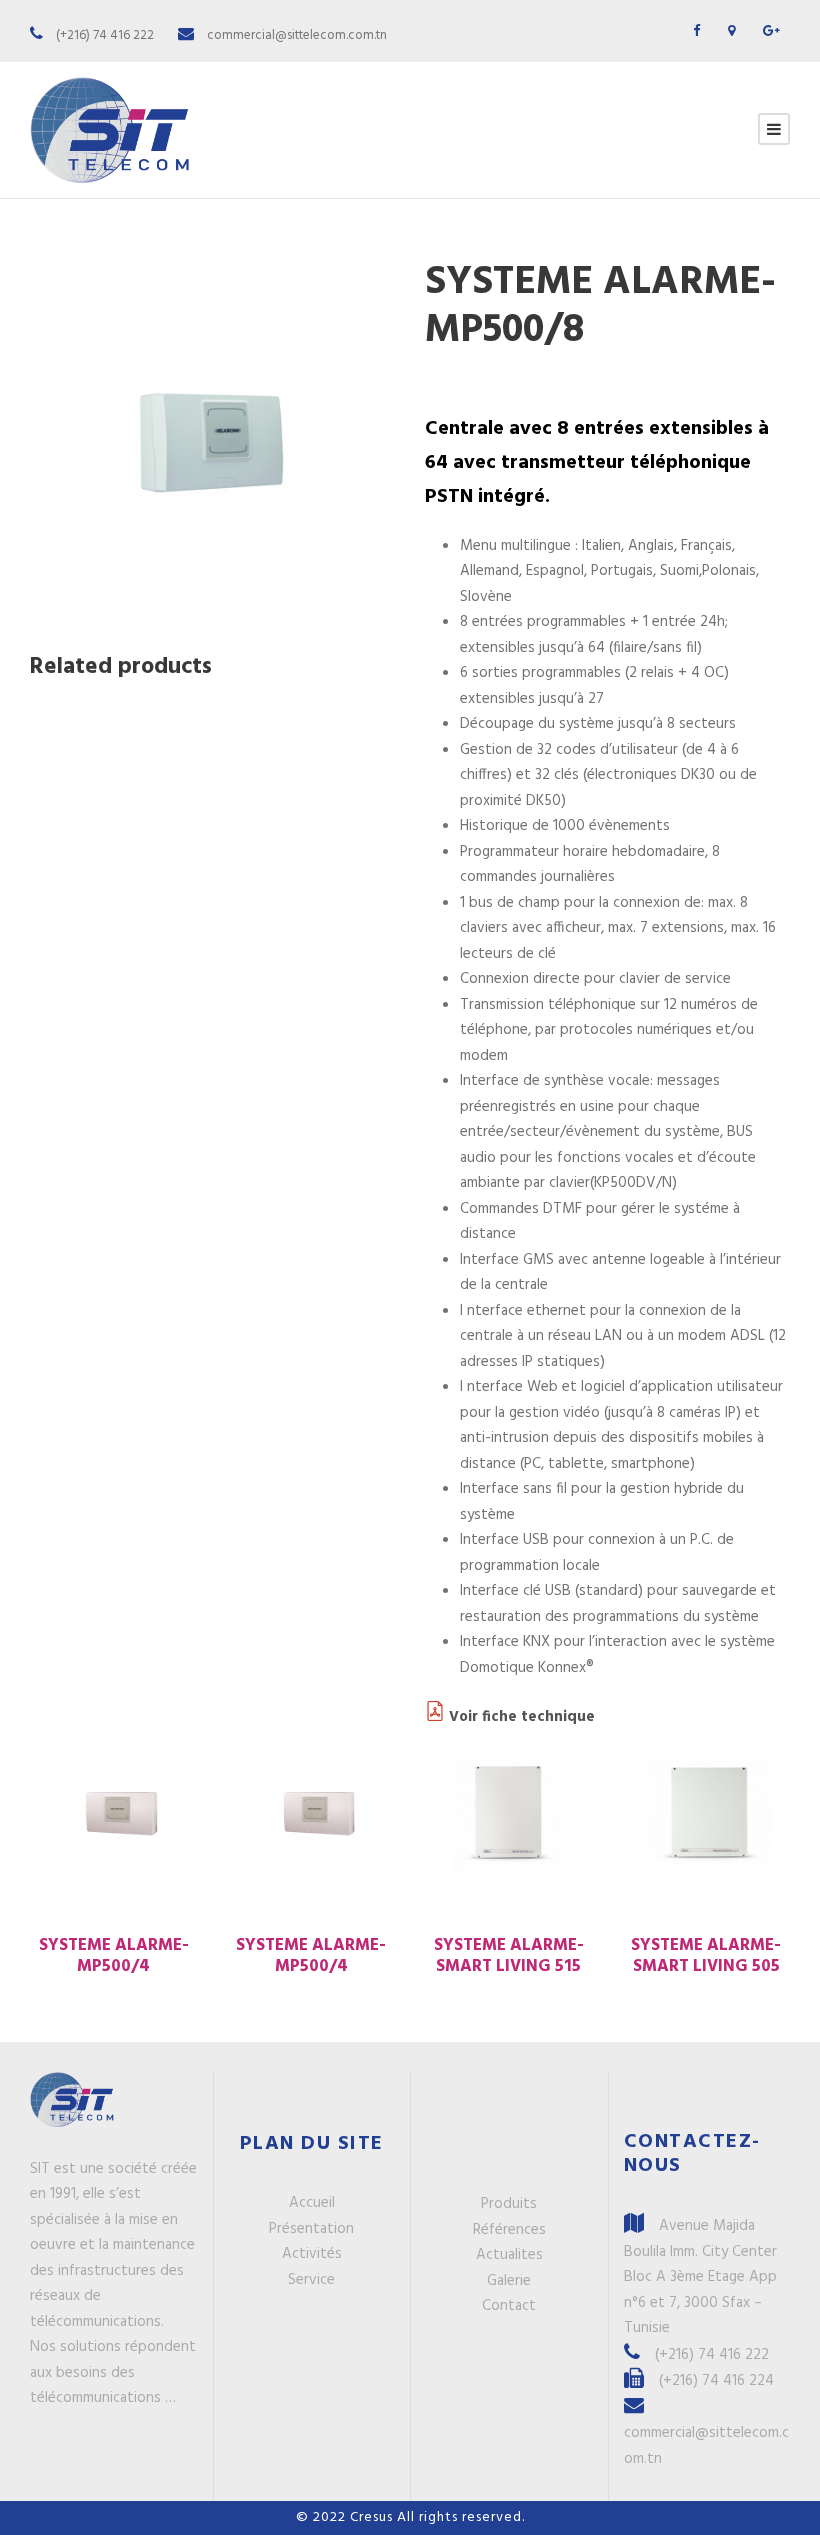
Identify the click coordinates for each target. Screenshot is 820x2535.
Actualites (509, 2255)
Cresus (373, 2517)
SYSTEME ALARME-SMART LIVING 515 (509, 1955)
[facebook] (696, 31)
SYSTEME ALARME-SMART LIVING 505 (706, 1955)
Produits (509, 2204)
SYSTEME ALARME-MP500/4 (114, 1955)
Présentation (311, 2229)
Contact (509, 2306)
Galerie (509, 2281)
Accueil (312, 2203)
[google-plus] (771, 31)
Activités (312, 2254)
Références (509, 2230)
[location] (731, 31)
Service (311, 2280)
